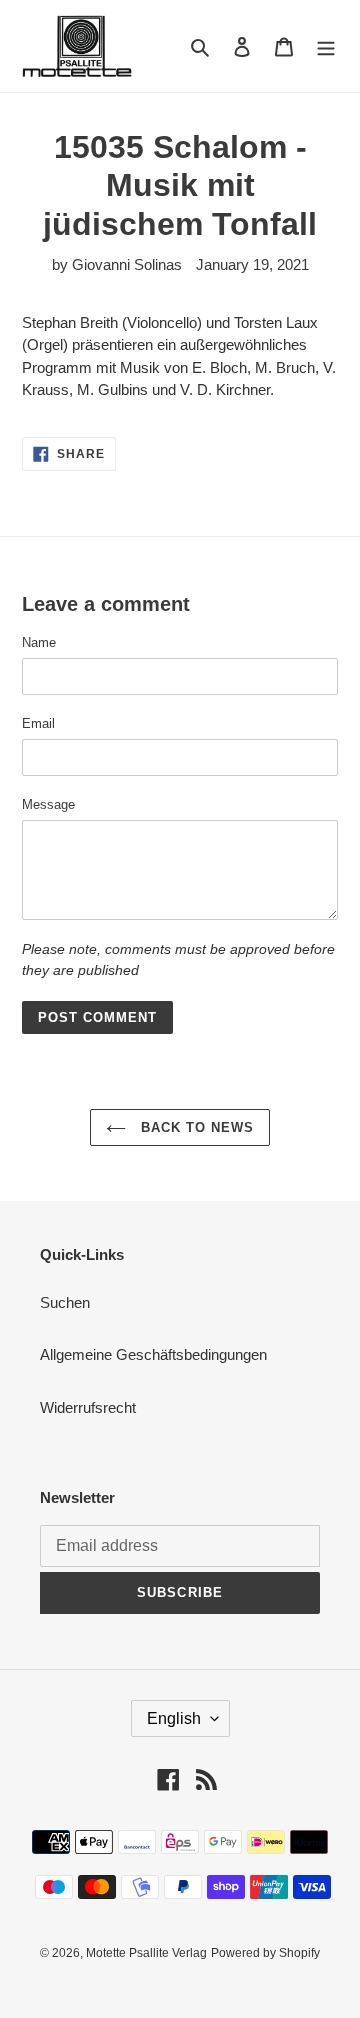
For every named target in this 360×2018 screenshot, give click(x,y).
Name (39, 642)
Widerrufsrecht (88, 1407)
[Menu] (326, 46)
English (174, 1718)
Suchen (65, 1302)
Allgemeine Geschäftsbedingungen (153, 1354)
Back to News (195, 1127)
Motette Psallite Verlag (146, 1953)
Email (38, 723)
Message (48, 804)
